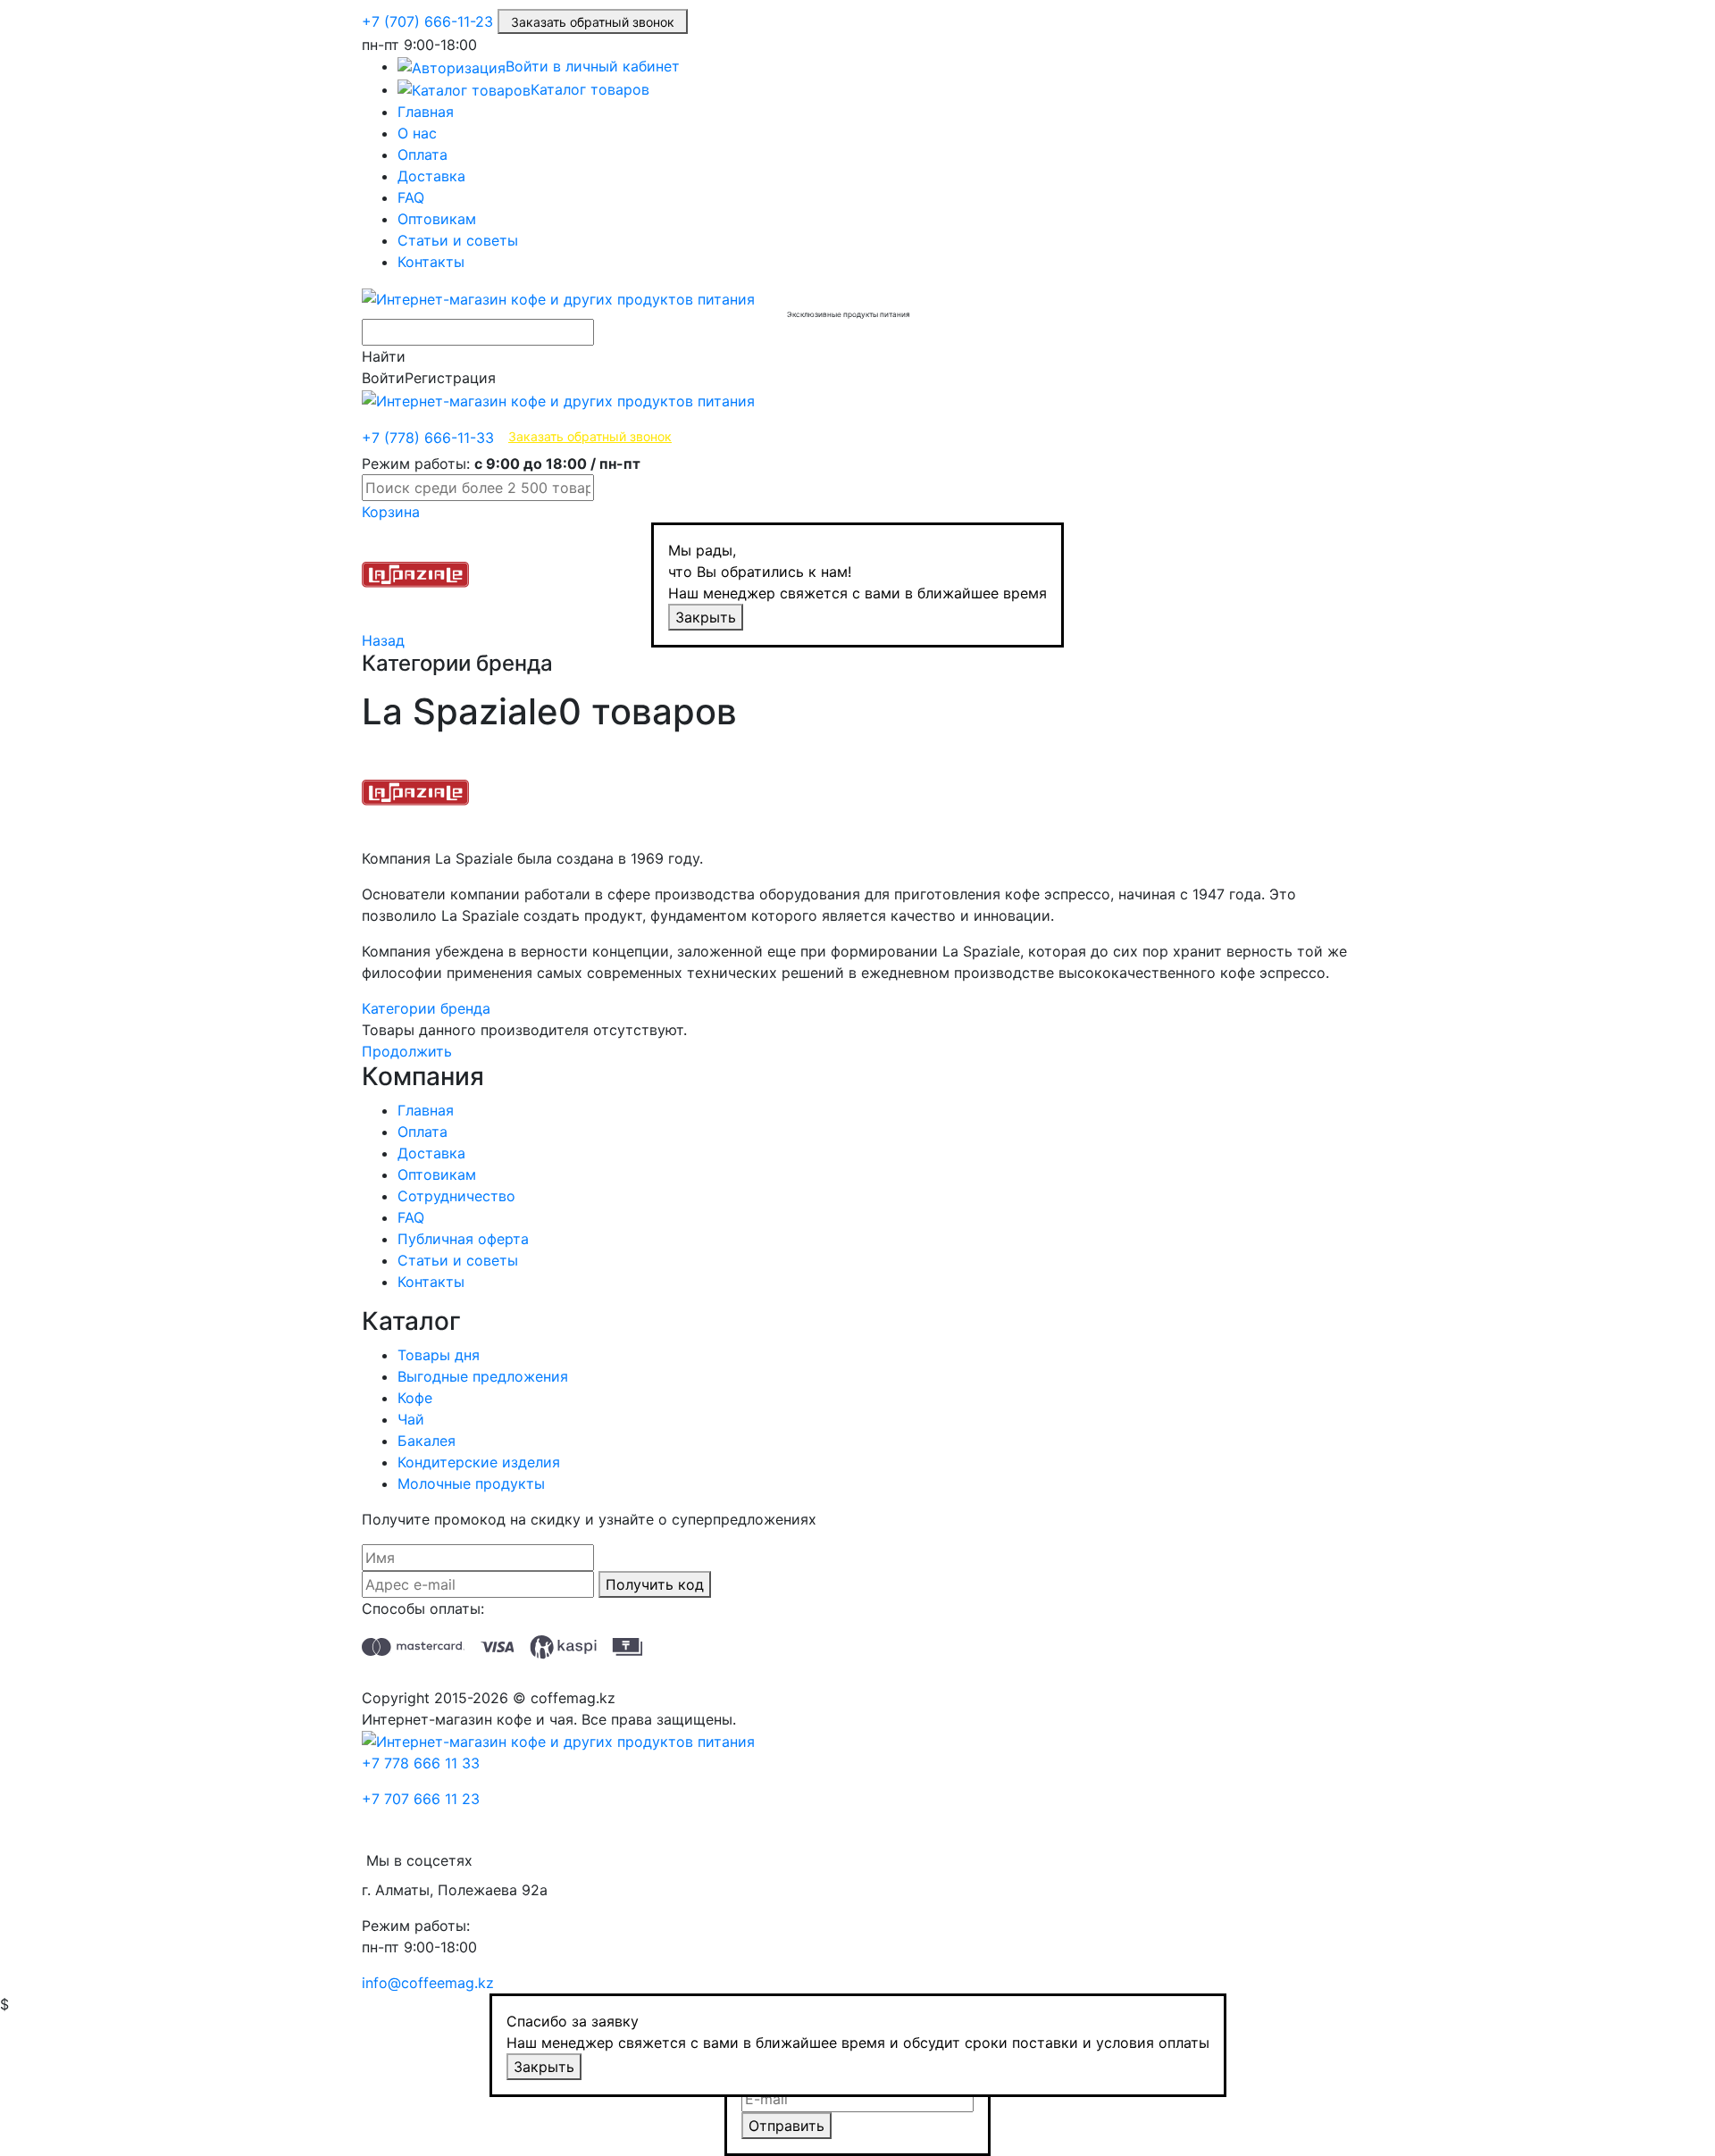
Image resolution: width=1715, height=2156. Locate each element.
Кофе (415, 1398)
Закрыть (706, 617)
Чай (411, 1419)
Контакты (431, 262)
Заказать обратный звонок (593, 22)
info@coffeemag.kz (428, 1983)
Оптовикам (437, 219)
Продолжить (407, 1051)
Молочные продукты (471, 1483)
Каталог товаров (590, 89)
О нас (417, 133)
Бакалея (427, 1441)
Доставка (431, 176)
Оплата (422, 155)
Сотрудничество (456, 1196)
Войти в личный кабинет (593, 66)
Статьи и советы (458, 240)
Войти (383, 378)
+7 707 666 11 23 (421, 1799)
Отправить (786, 2126)
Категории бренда (426, 1008)
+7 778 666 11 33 (421, 1763)
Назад (383, 640)
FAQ (411, 197)
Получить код (655, 1584)
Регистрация (450, 378)
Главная (426, 112)
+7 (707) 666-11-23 (427, 21)
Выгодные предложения (483, 1376)
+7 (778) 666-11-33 (428, 438)
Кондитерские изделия (479, 1462)
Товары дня (439, 1355)
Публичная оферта (463, 1239)
